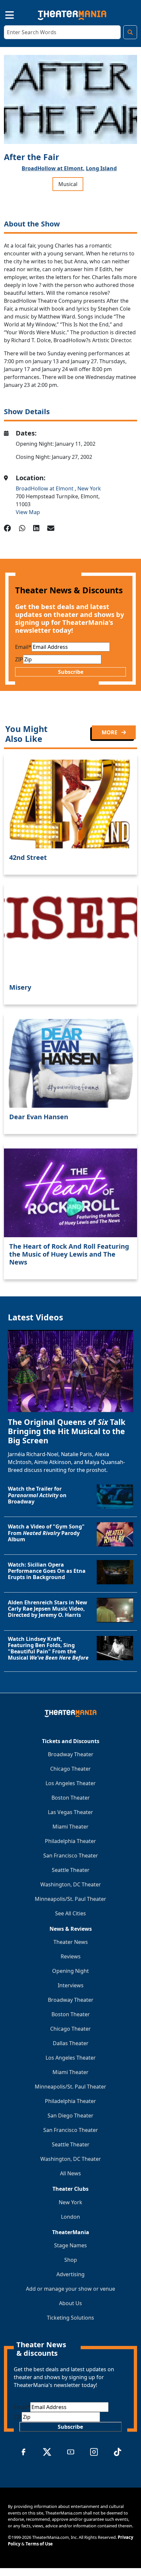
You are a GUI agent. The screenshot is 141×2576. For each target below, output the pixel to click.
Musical (68, 184)
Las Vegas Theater (70, 1812)
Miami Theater (70, 1827)
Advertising (70, 2274)
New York (89, 488)
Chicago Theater (70, 1769)
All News (70, 2173)
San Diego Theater (70, 2115)
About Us (70, 2303)
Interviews (71, 1985)
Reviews (71, 1956)
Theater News (71, 1942)
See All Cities (70, 1913)
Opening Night (70, 1971)
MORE (110, 732)
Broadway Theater (71, 1754)
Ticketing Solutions (70, 2318)
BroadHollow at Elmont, (53, 168)
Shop (71, 2260)
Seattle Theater (71, 1870)
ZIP (19, 659)
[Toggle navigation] (4, 14)
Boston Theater (71, 1798)
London (70, 2217)
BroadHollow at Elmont (45, 488)
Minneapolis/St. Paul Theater (70, 1899)
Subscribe (71, 672)
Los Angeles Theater (71, 1783)
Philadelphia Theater (70, 1841)
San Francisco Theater (71, 1855)
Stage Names (70, 2245)
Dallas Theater (71, 2043)
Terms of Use (39, 2544)
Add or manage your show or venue (70, 2289)
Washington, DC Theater (71, 1884)
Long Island (101, 168)
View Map (28, 512)
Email (23, 647)
